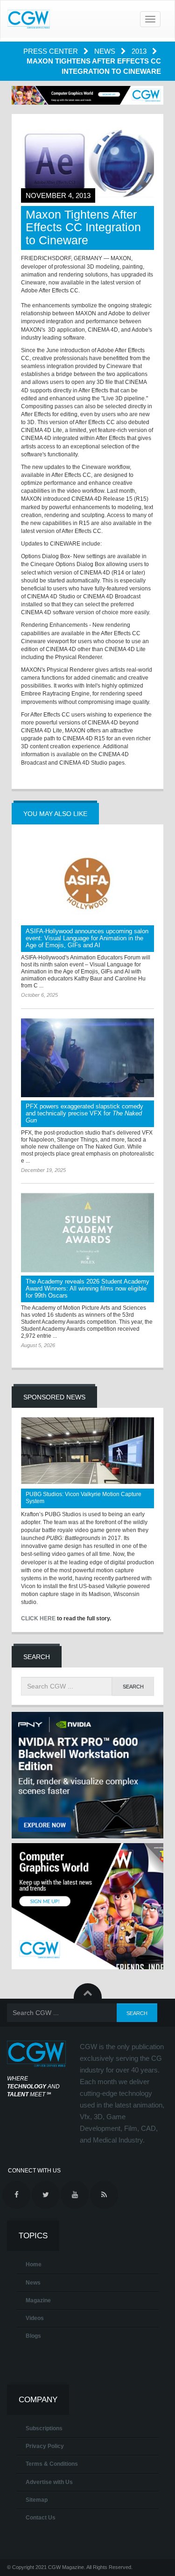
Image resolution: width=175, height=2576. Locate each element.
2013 (140, 51)
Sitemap (37, 2500)
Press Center (52, 51)
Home (34, 2264)
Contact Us (41, 2518)
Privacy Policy (45, 2446)
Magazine (38, 2300)
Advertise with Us (49, 2482)
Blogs (33, 2336)
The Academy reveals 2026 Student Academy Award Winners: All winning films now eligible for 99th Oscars (87, 1288)
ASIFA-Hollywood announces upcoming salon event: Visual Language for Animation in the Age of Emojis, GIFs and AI (87, 938)
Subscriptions (44, 2428)
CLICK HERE (38, 1618)
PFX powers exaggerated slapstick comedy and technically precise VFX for (84, 1113)
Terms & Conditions (52, 2464)
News (106, 51)
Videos (35, 2318)
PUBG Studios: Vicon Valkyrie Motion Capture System (84, 1498)
